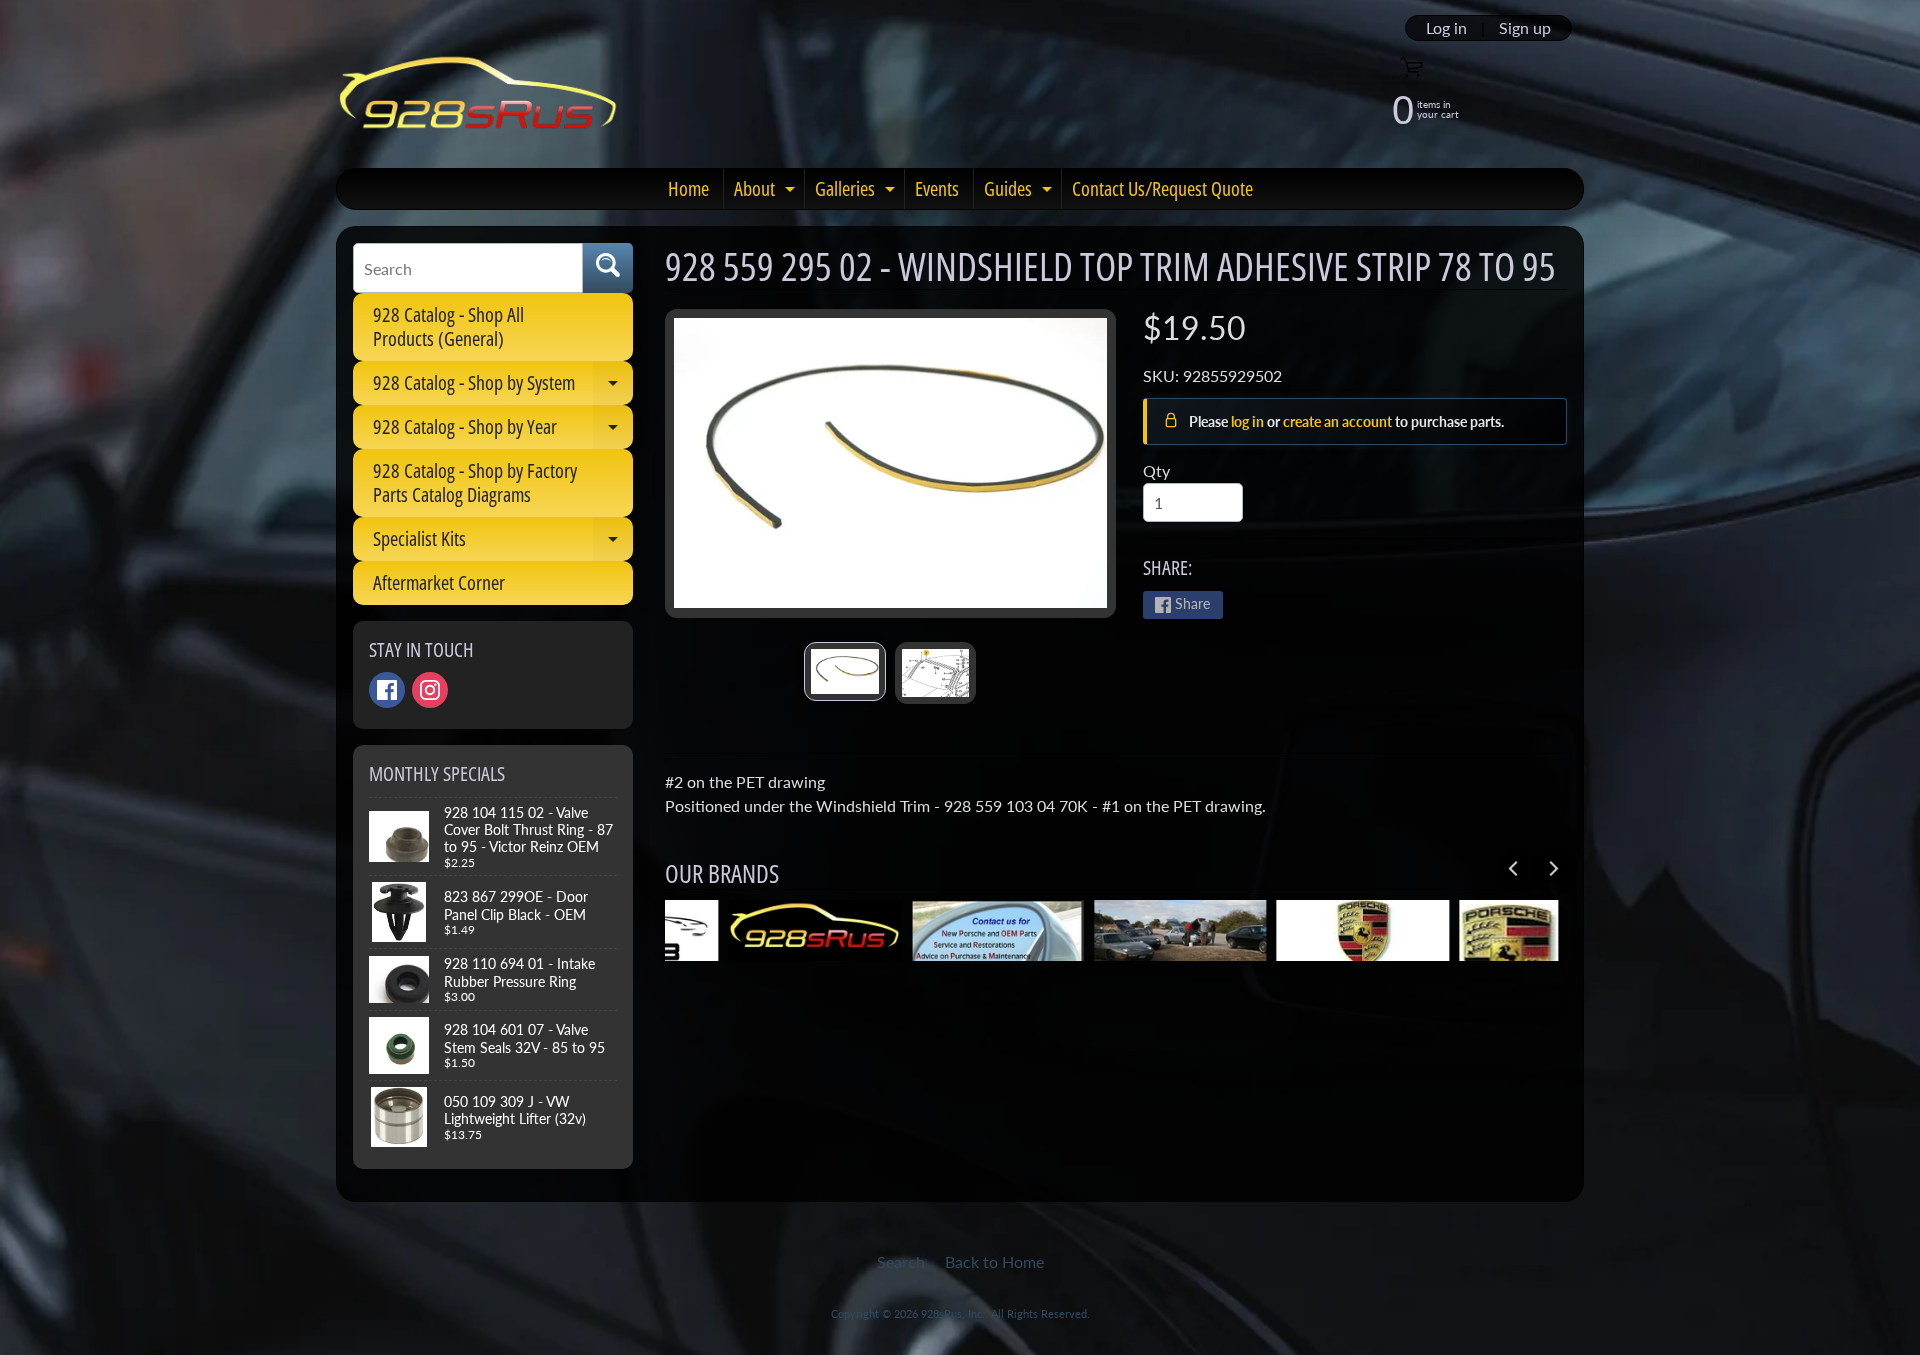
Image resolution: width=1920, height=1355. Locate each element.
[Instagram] (430, 690)
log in (1249, 421)
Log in (1446, 28)
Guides (1020, 192)
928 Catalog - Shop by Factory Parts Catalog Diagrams (475, 482)
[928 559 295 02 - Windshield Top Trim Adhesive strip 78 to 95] (844, 671)
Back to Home (994, 1261)
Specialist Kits (503, 543)
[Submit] (608, 268)
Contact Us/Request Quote (1162, 188)
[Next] (1552, 868)
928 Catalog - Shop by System (503, 387)
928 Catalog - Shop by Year (503, 431)
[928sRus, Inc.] (478, 101)
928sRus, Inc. (953, 1313)
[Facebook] (387, 690)
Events (937, 188)
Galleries (857, 192)
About (767, 192)
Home (688, 188)
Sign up (1525, 28)
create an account (1339, 421)
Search (901, 1261)
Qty (1156, 470)
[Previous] (1514, 868)
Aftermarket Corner (439, 582)
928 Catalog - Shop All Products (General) (448, 326)
